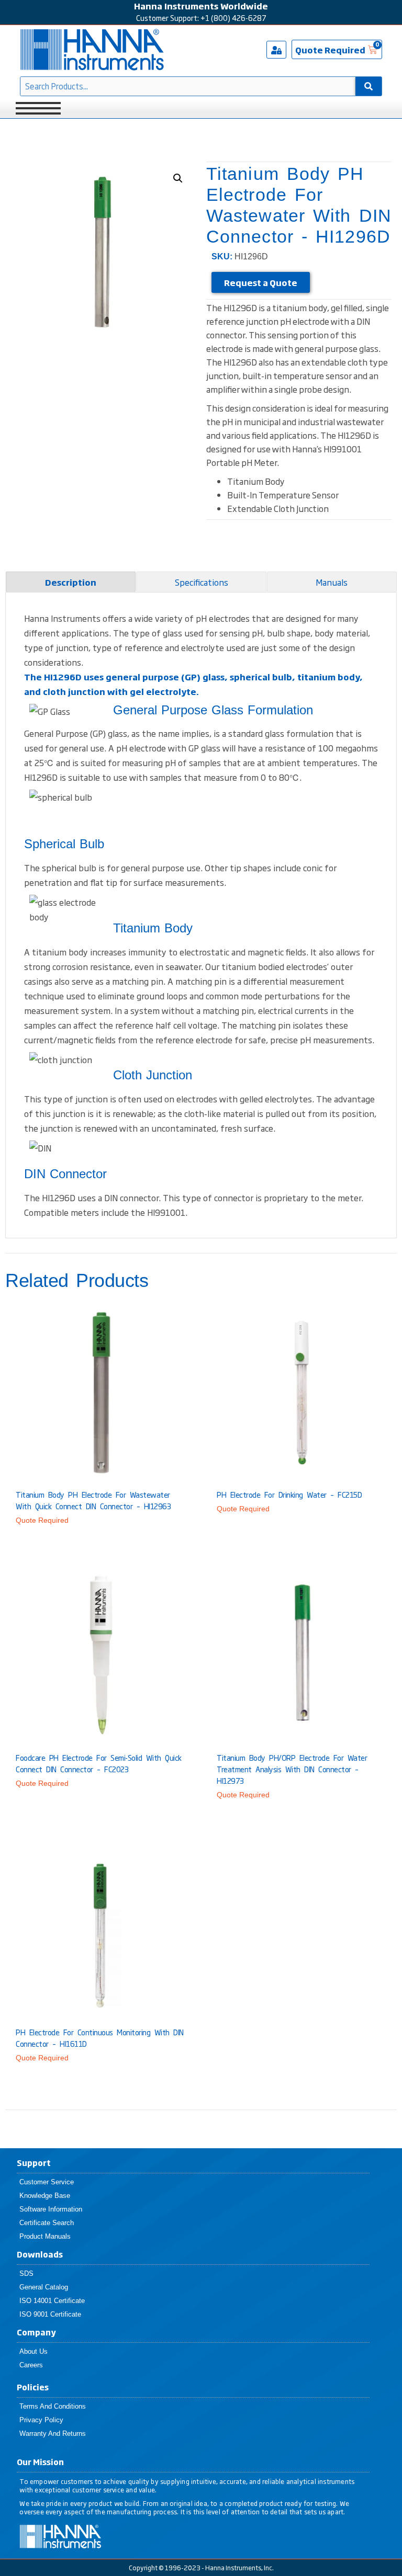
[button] (178, 178)
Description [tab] (71, 582)
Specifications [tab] (202, 582)
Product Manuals (45, 2236)
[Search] (368, 86)
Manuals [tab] (332, 582)
